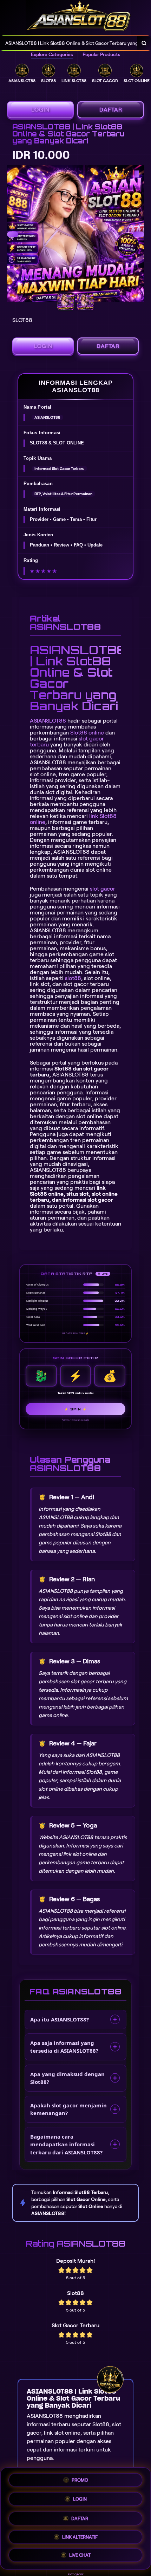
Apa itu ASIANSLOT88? (60, 2019)
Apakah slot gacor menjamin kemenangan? (68, 2109)
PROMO (80, 2479)
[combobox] (69, 43)
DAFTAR (111, 110)
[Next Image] (138, 234)
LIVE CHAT (80, 2554)
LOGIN (40, 110)
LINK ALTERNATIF (80, 2535)
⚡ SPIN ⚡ (76, 1409)
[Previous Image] (13, 234)
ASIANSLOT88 (48, 721)
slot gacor (103, 889)
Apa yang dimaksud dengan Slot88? (67, 2078)
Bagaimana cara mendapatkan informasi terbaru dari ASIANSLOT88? (66, 2144)
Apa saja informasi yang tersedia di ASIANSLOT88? (64, 2047)
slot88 (73, 978)
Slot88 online (87, 733)
